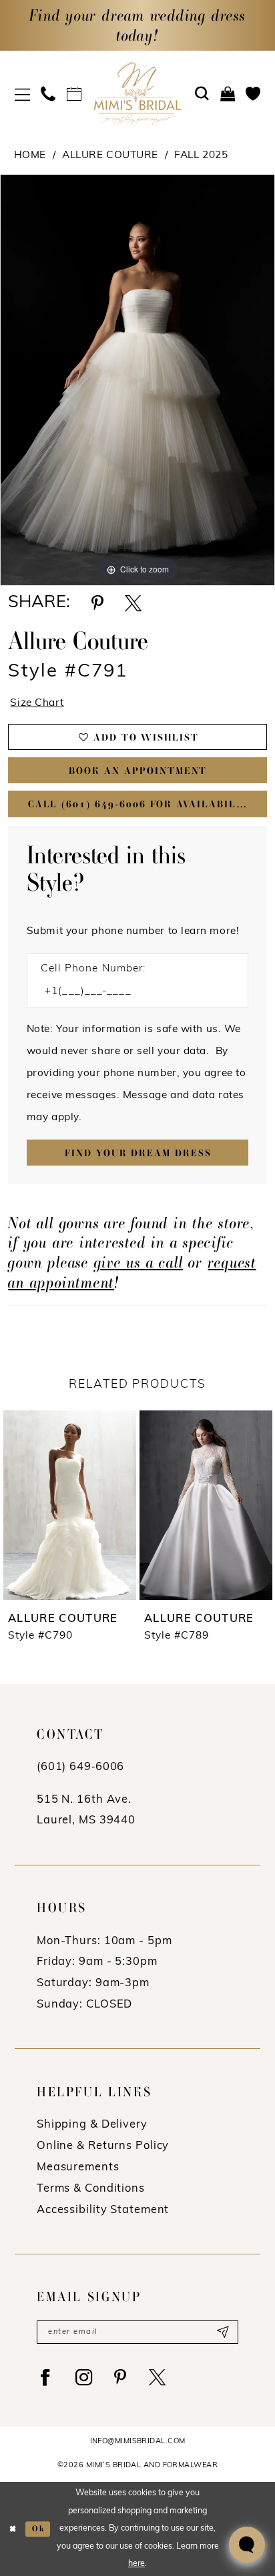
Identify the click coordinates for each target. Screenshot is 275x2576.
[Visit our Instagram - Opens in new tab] (84, 2378)
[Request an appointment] (74, 94)
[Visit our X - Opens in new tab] (158, 2378)
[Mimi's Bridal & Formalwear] (138, 93)
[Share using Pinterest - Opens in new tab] (97, 603)
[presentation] (128, 1505)
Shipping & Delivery (92, 2125)
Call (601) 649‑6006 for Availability (143, 804)
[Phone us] (48, 94)
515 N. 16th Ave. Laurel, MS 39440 (86, 1811)
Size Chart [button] (37, 703)
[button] (22, 94)
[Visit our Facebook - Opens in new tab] (45, 2378)
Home (30, 155)
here (136, 2564)
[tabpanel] (137, 380)
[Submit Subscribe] (223, 2332)
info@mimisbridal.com (138, 2442)
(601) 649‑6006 (80, 1767)
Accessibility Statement (103, 2210)
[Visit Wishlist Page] (253, 94)
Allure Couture (110, 155)
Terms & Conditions (91, 2189)
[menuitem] (22, 94)
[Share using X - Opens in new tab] (133, 603)
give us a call (139, 1262)
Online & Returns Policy (103, 2146)
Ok (38, 2529)
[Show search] (202, 94)
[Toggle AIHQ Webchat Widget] (247, 2545)
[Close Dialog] (13, 2529)
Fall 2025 (201, 155)
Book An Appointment (138, 771)
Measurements (78, 2168)
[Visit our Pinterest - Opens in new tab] (120, 2378)
